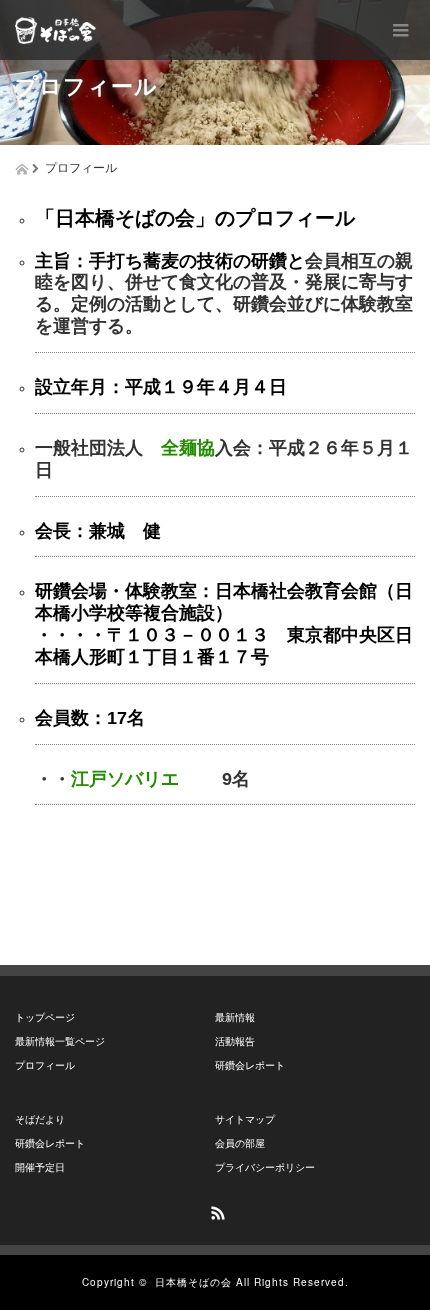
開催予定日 (40, 1167)
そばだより (40, 1119)
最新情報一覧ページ (60, 1041)
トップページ (45, 1017)
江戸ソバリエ (125, 779)
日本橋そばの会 (193, 1282)
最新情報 (235, 1017)
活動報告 (235, 1041)
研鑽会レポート (250, 1065)
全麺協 (188, 448)
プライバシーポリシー (265, 1167)
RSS (215, 1210)
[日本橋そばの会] (55, 30)
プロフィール (45, 1065)
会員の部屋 (240, 1143)
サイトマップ (245, 1119)
